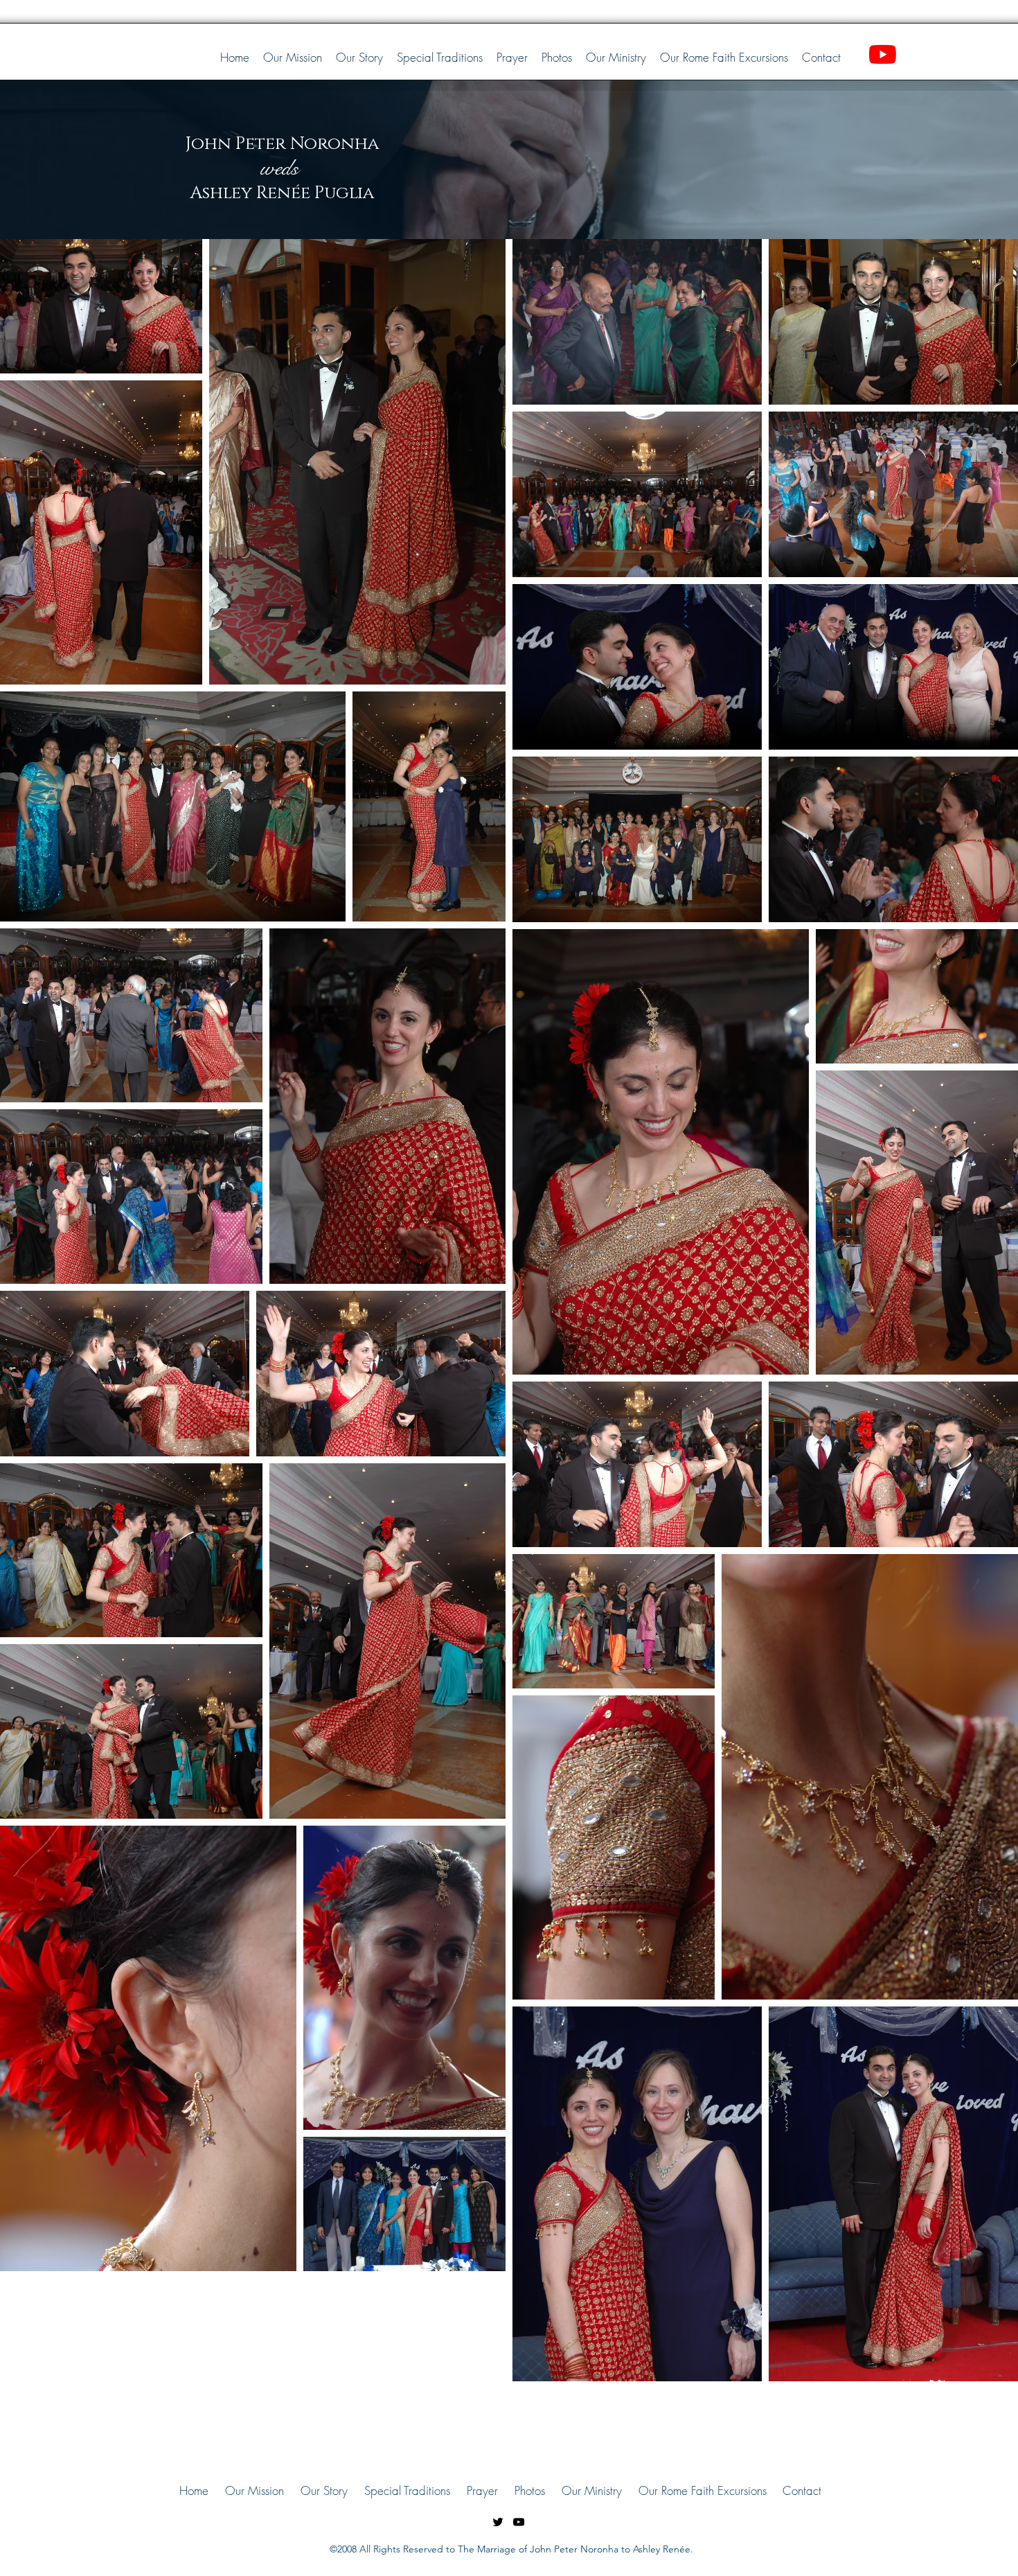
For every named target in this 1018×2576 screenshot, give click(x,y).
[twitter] (498, 2522)
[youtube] (519, 2522)
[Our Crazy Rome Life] (883, 54)
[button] (557, 58)
